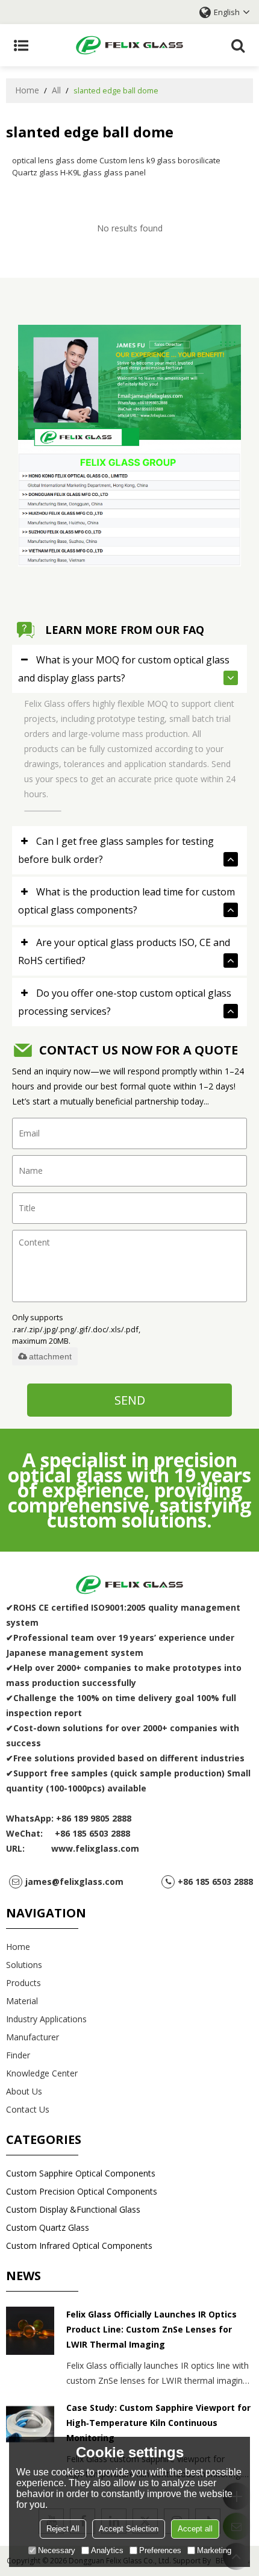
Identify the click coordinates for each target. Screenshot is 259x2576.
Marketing (214, 2550)
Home (27, 90)
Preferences (160, 2550)
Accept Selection (129, 2529)
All (56, 90)
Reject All (63, 2529)
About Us (24, 2091)
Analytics (107, 2550)
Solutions (24, 1965)
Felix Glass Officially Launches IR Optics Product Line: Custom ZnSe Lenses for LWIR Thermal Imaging (151, 2329)
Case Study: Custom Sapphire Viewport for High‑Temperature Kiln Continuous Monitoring (158, 2423)
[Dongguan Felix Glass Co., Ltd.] (129, 45)
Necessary (57, 2550)
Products (23, 1983)
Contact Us (28, 2109)
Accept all (195, 2529)
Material (22, 2001)
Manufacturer (33, 2037)
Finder (18, 2055)
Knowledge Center (42, 2073)
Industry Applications (46, 2019)
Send (130, 1400)
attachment (50, 1356)
